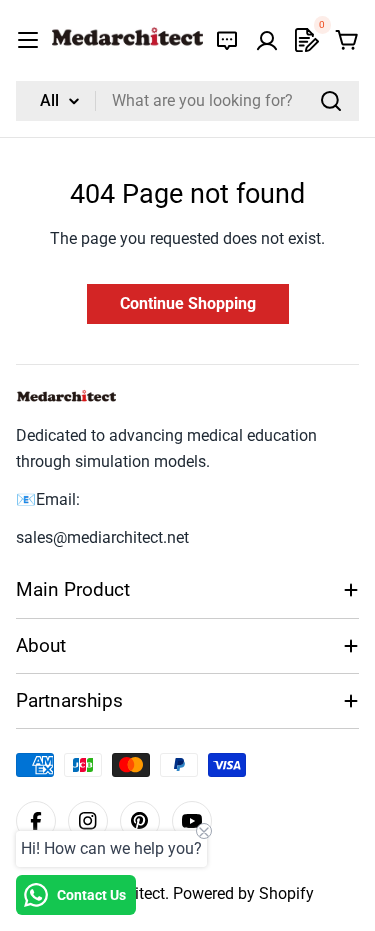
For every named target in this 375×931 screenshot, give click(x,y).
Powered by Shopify (243, 893)
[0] (307, 40)
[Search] (331, 101)
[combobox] (187, 101)
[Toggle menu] (28, 40)
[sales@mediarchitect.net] (227, 40)
